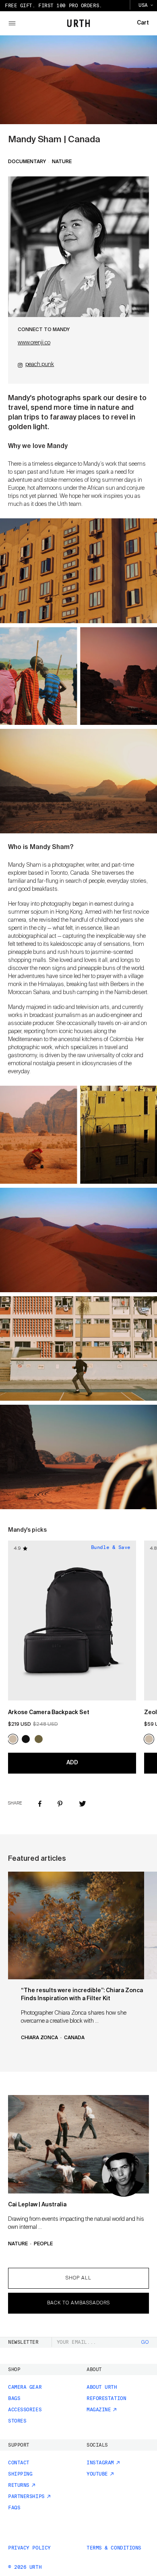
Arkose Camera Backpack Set (49, 1713)
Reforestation (106, 2398)
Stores (17, 2421)
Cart (143, 23)
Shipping (20, 2474)
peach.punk (40, 364)
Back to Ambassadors (78, 2303)
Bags (14, 2398)
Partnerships (26, 2496)
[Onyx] (26, 1739)
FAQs (14, 2508)
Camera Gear (25, 2387)
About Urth (102, 2387)
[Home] (79, 23)
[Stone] (52, 1739)
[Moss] (39, 1739)
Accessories (25, 2410)
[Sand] (13, 1739)
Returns (19, 2485)
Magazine (99, 2410)
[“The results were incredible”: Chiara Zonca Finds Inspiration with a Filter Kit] (76, 1925)
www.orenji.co (34, 343)
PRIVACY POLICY (29, 2548)
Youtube (97, 2474)
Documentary (27, 162)
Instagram (100, 2463)
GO (145, 2343)
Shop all (78, 2278)
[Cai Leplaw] (78, 2144)
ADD (72, 1763)
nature (62, 162)
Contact (19, 2463)
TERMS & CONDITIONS (114, 2548)
